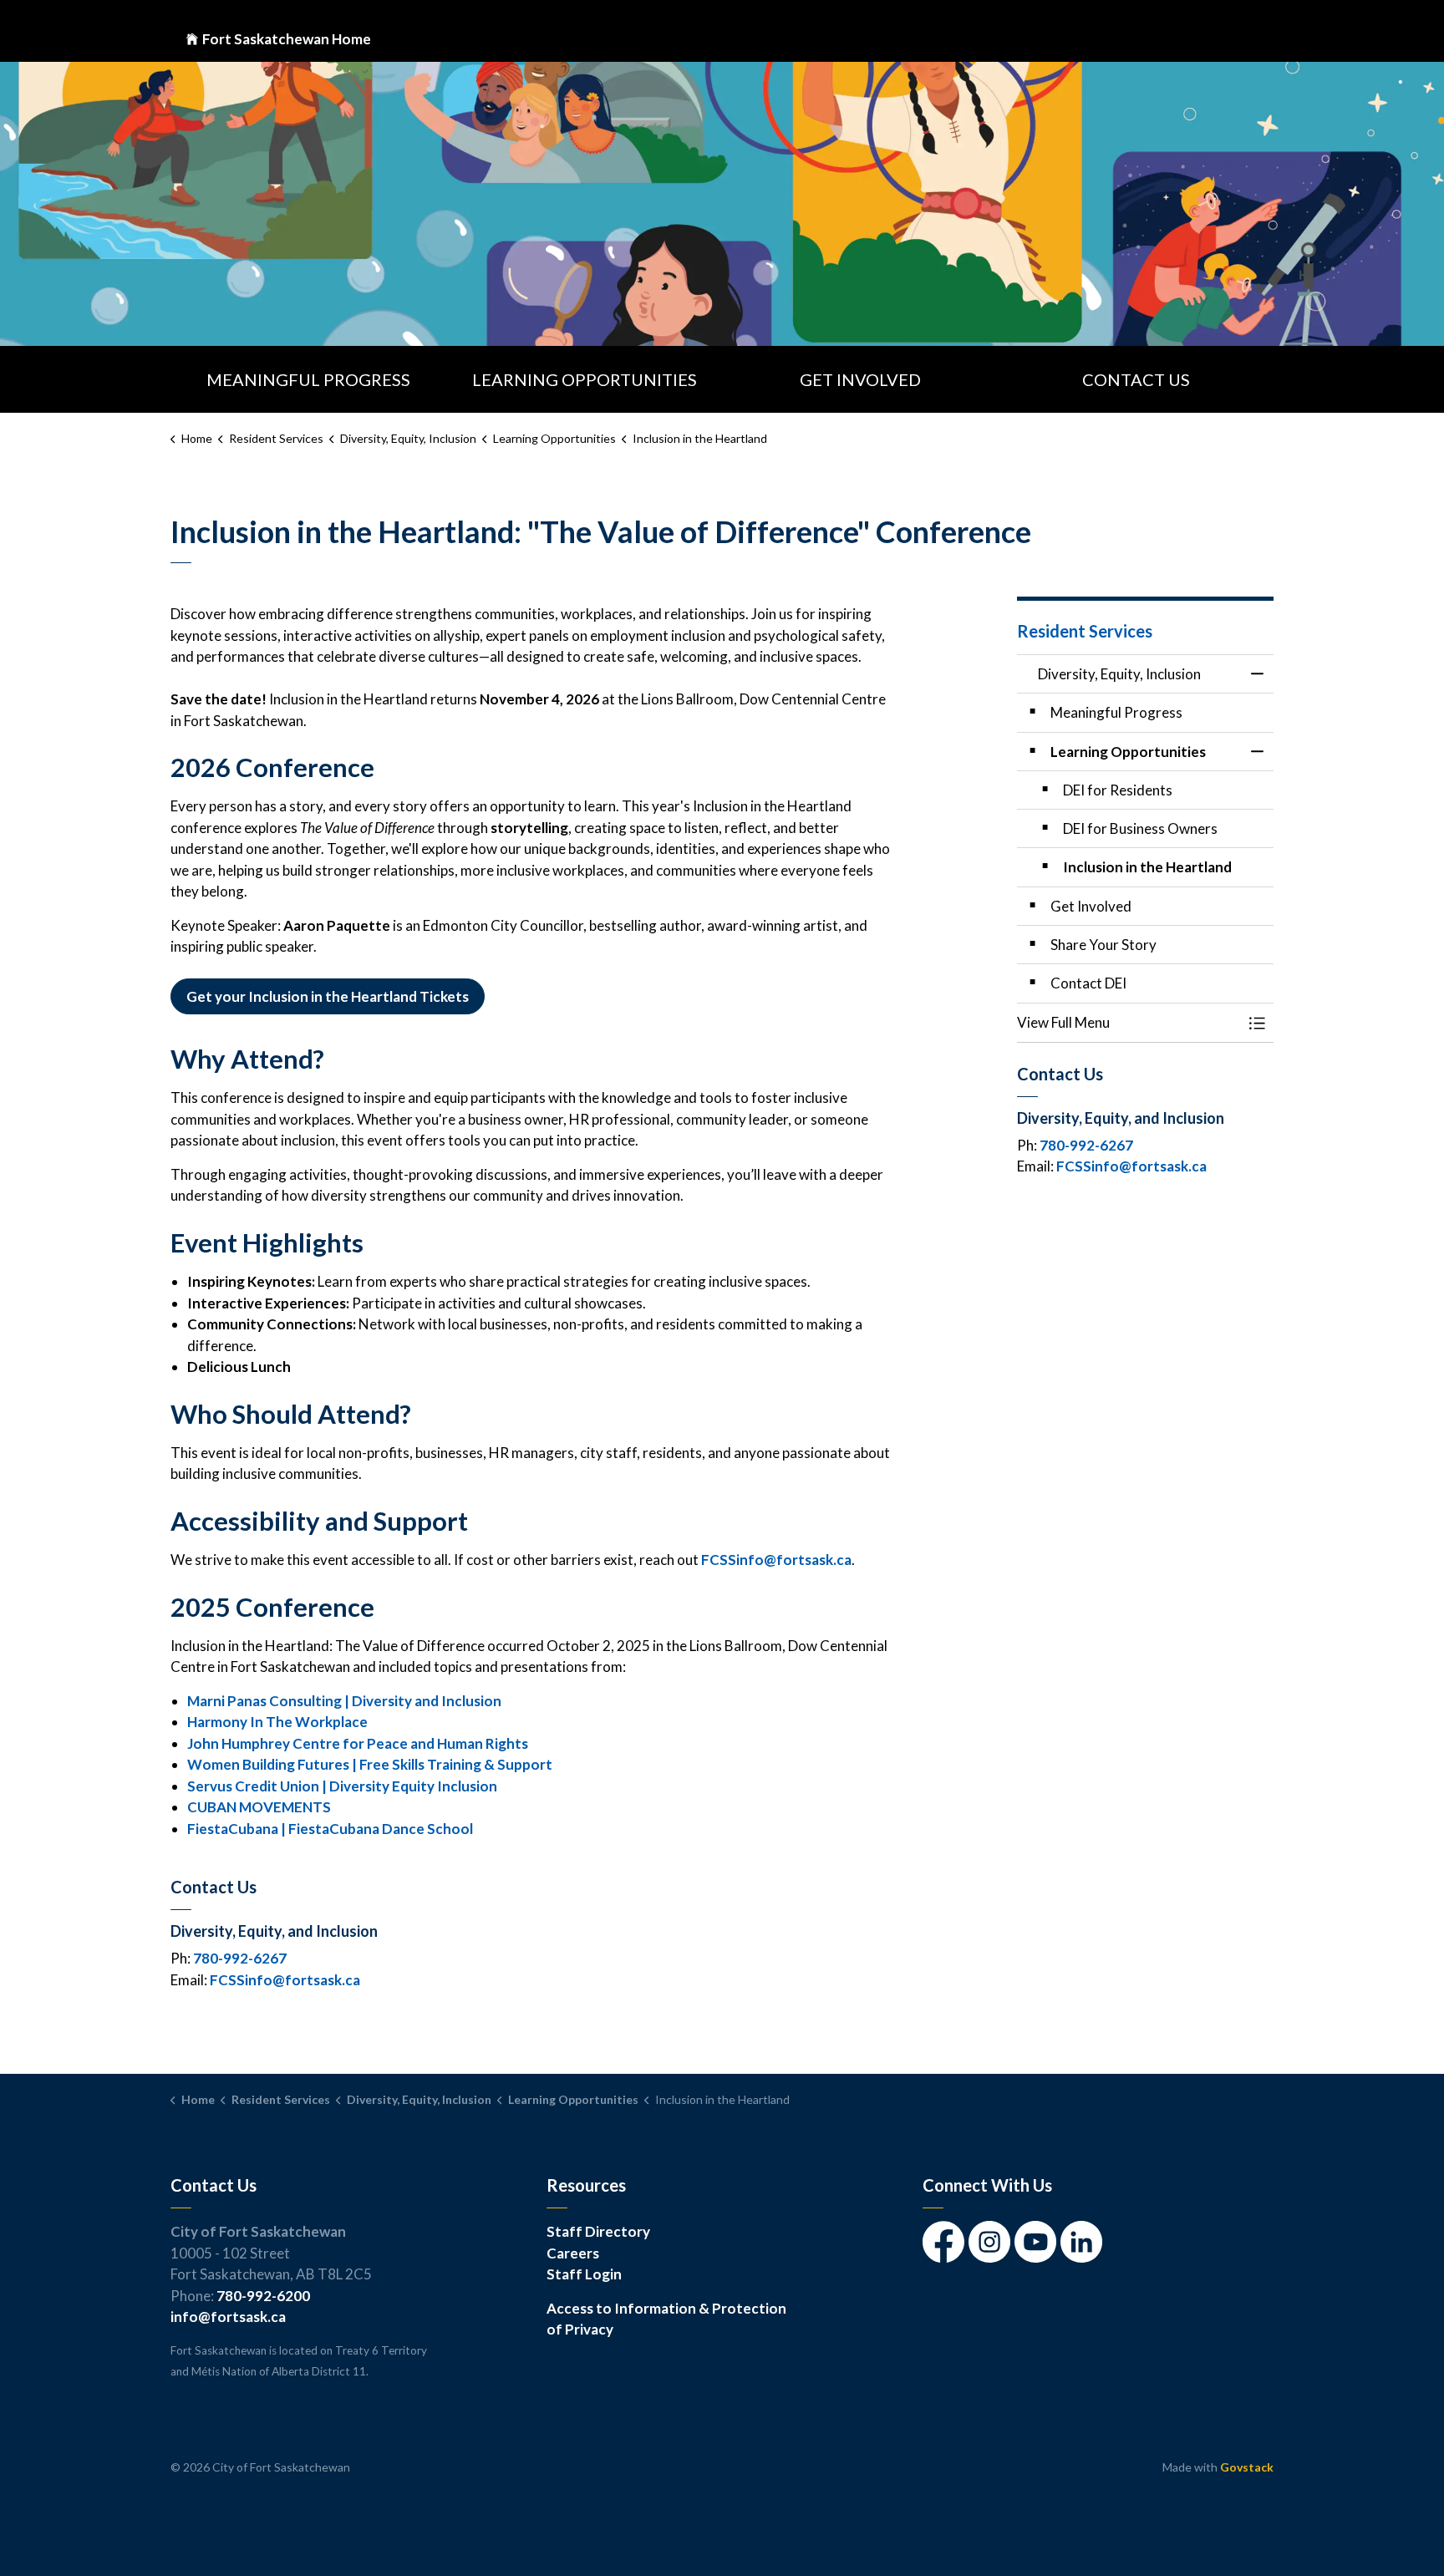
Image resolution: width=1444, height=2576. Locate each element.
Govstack (1247, 2467)
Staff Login (584, 2274)
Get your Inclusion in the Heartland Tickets (328, 996)
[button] (1129, 1022)
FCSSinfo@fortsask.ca (776, 1560)
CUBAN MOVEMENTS (259, 1807)
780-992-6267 (240, 1958)
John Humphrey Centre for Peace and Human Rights (358, 1743)
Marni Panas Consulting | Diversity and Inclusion (344, 1701)
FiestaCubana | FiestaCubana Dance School (330, 1829)
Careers (573, 2253)
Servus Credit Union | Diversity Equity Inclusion (342, 1786)
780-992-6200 (263, 2296)
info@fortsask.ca (228, 2317)
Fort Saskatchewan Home (287, 39)
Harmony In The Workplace (277, 1722)
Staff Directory (598, 2231)
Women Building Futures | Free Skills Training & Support (370, 1764)
